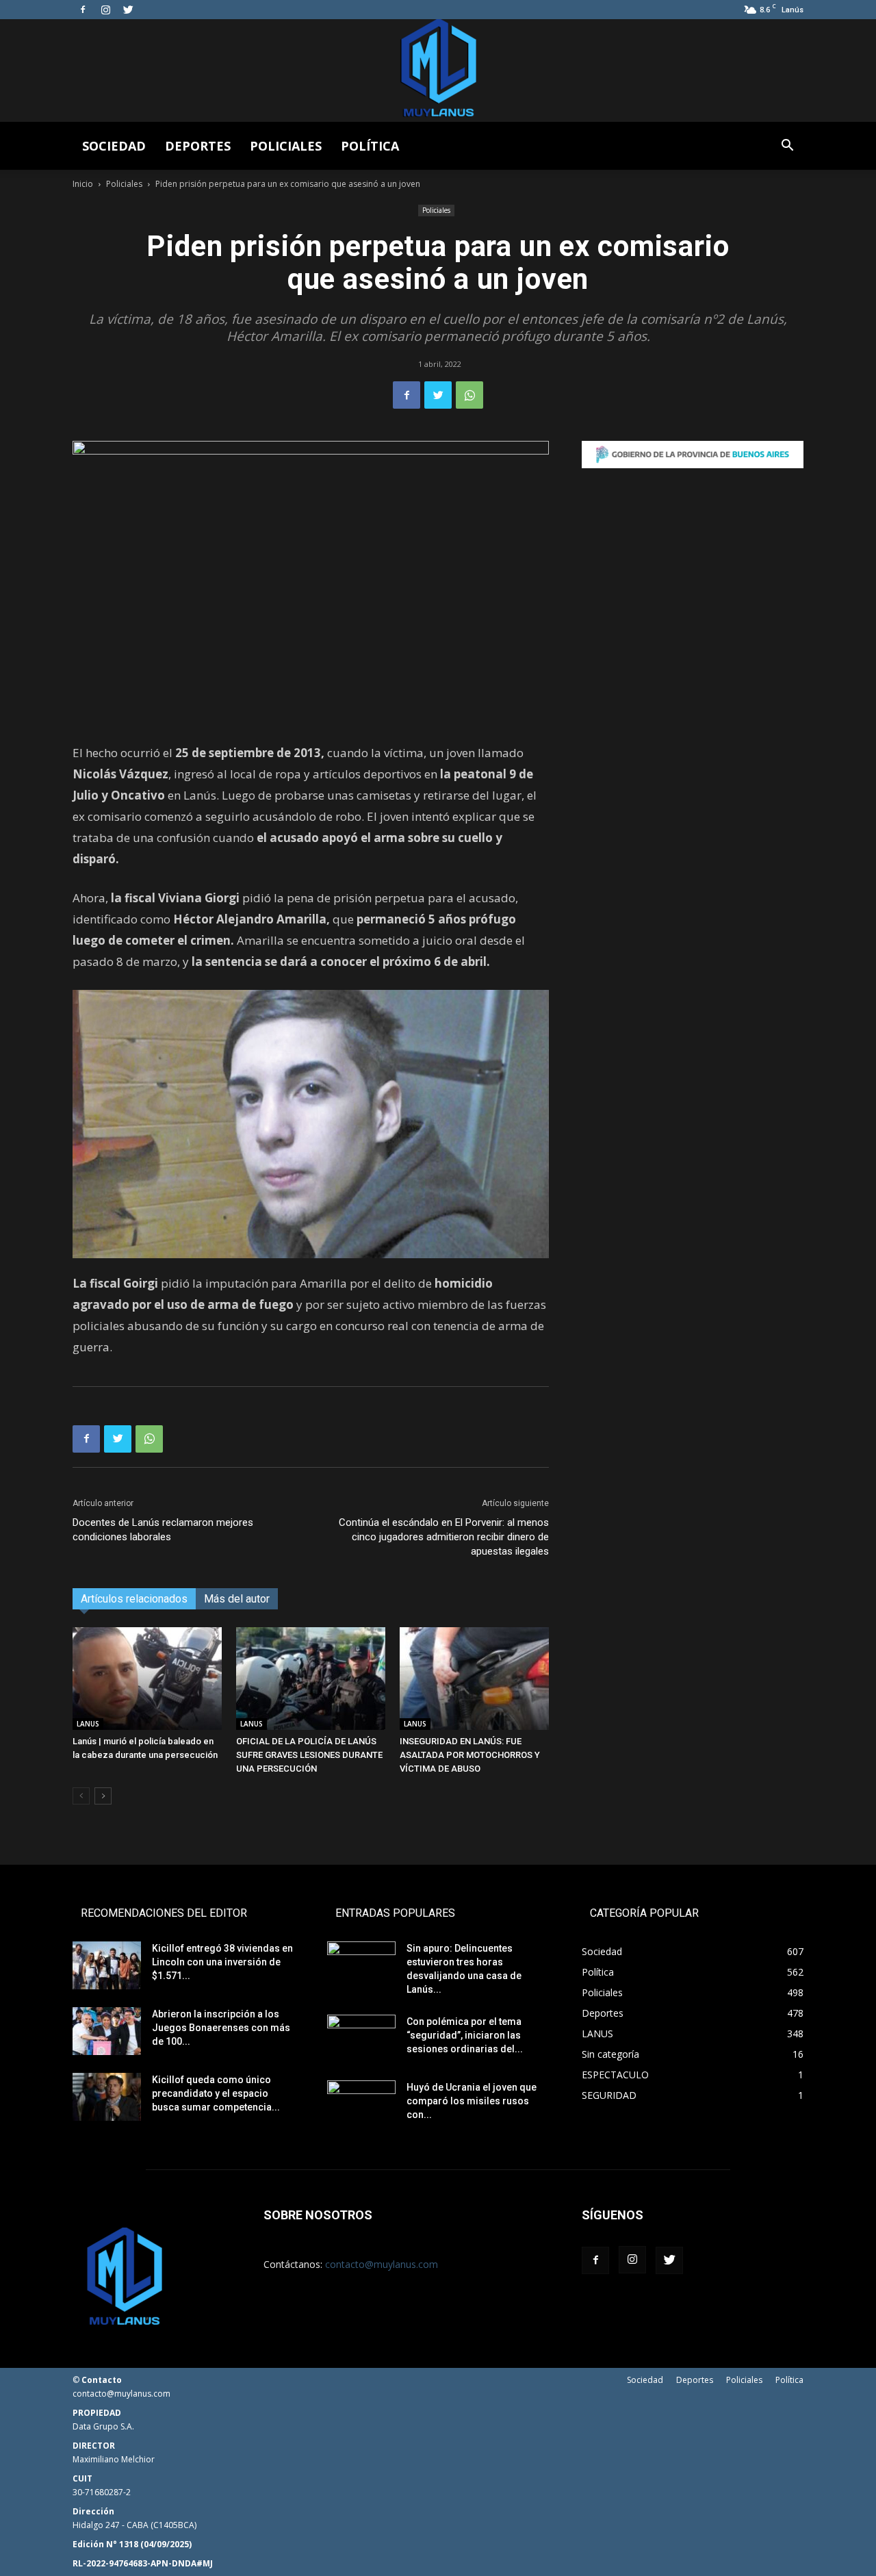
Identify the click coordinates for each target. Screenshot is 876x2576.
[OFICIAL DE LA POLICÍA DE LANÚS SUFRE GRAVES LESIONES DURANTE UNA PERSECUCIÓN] (311, 1679)
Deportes (198, 146)
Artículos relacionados (134, 1599)
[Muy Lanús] (438, 71)
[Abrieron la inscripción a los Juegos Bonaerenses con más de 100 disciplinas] (107, 2031)
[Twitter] (128, 10)
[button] (787, 147)
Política (370, 146)
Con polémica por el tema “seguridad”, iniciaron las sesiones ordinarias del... (465, 2035)
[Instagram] (105, 10)
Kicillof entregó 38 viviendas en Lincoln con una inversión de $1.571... (222, 1962)
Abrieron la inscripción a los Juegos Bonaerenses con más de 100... (221, 2028)
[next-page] (103, 1796)
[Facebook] (83, 10)
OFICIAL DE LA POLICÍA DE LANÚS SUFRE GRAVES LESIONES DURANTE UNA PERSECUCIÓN (309, 1755)
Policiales (286, 146)
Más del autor (237, 1599)
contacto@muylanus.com (382, 2264)
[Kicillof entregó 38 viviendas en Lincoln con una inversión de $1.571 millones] (107, 1965)
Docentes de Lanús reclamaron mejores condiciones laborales (163, 1530)
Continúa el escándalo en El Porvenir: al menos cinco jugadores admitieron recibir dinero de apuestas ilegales (444, 1537)
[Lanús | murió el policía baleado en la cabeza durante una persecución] (147, 1679)
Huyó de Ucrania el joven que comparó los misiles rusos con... (472, 2101)
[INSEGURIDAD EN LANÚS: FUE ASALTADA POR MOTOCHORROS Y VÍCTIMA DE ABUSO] (474, 1679)
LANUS (88, 1724)
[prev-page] (81, 1796)
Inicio (83, 184)
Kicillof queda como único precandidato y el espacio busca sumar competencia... (216, 2093)
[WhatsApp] (469, 395)
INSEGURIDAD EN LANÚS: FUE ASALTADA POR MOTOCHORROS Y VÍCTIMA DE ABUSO (470, 1755)
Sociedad (114, 146)
